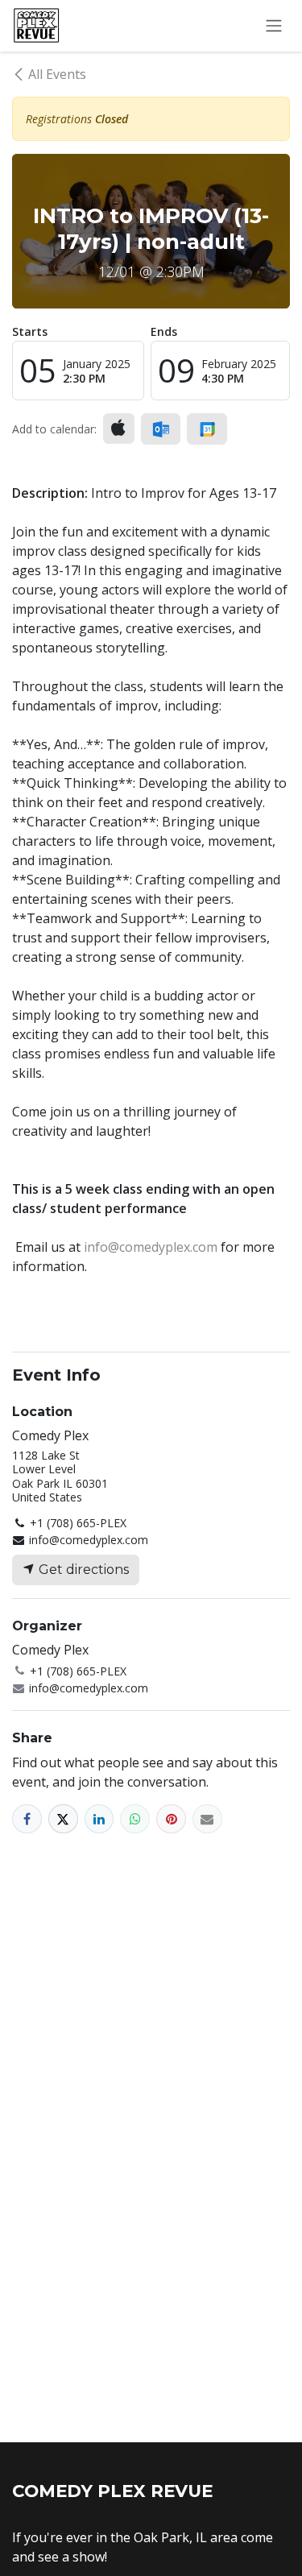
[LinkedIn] (99, 1819)
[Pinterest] (171, 1819)
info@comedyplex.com (151, 1247)
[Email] (207, 1819)
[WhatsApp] (135, 1819)
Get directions (82, 1570)
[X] (63, 1819)
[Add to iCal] (119, 429)
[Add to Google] (207, 429)
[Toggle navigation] (274, 26)
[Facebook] (27, 1819)
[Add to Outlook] (161, 429)
